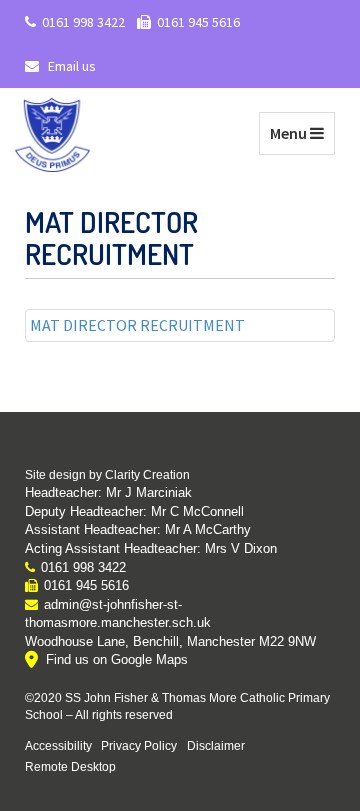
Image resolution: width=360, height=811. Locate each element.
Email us (70, 66)
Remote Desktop (70, 766)
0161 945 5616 (198, 22)
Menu (302, 132)
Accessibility (58, 745)
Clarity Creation (147, 475)
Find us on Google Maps (117, 659)
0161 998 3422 (83, 22)
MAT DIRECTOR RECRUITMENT (137, 325)
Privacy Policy (139, 745)
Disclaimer (216, 745)
